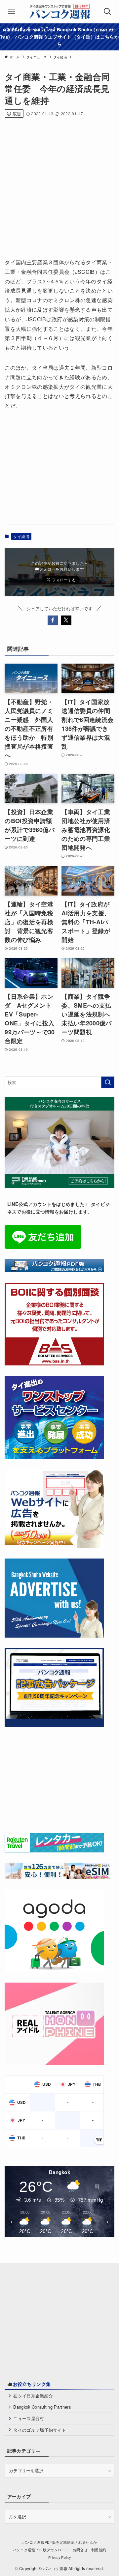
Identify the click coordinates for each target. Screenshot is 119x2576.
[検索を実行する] (108, 1082)
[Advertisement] (59, 186)
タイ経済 (21, 536)
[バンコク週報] (59, 12)
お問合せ (80, 2550)
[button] (53, 620)
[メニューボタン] (12, 12)
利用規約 (99, 2550)
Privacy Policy (60, 2557)
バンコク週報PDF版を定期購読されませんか (60, 2542)
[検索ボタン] (107, 12)
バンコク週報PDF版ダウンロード (41, 2550)
